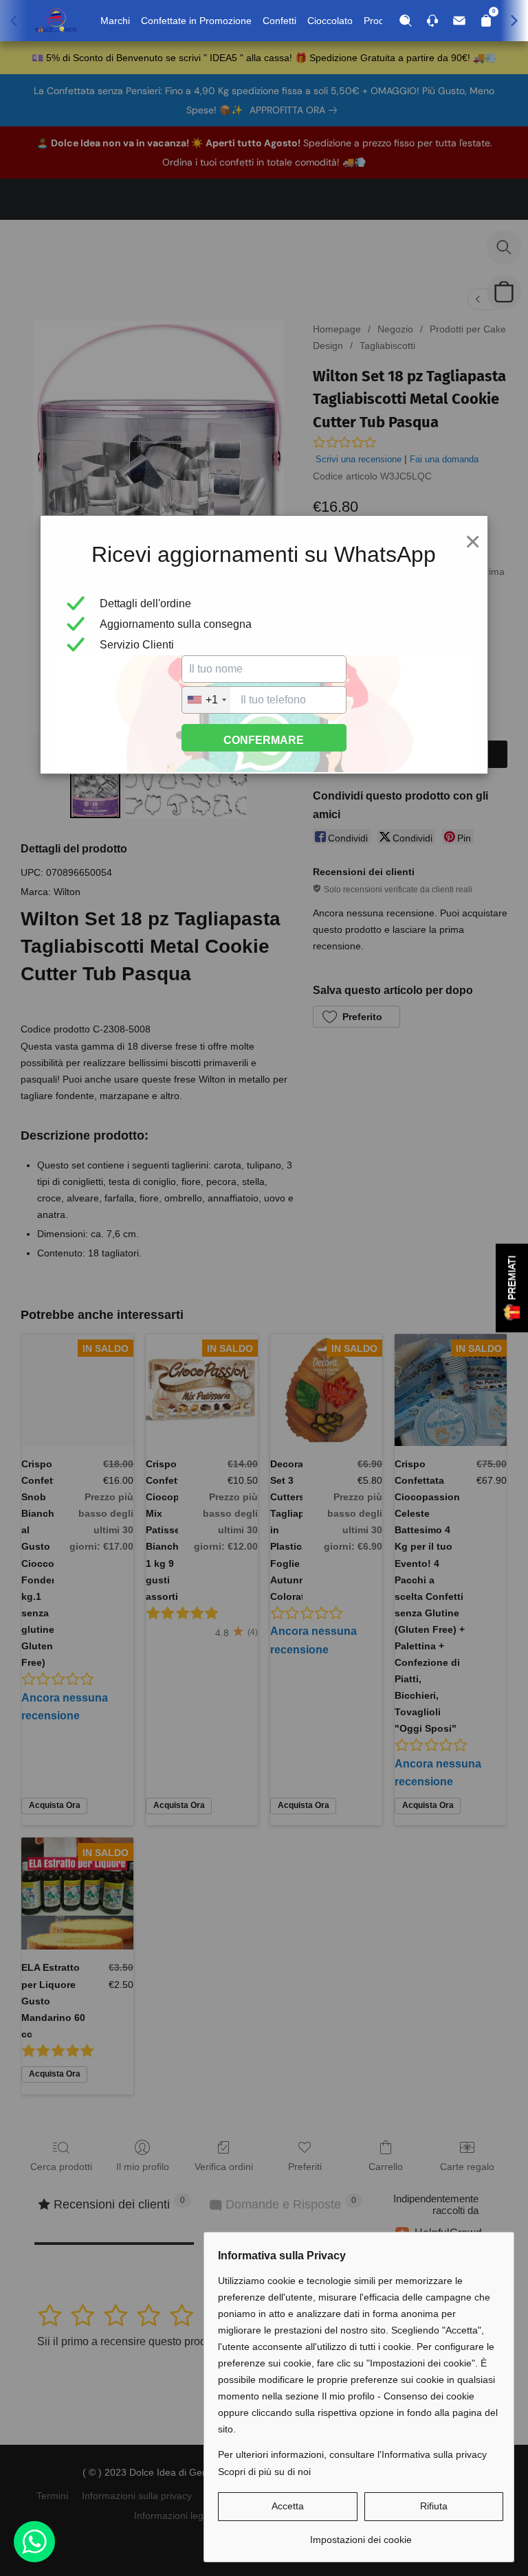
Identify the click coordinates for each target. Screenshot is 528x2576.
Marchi (115, 21)
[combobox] (206, 700)
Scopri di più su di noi (264, 2472)
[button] (288, 2507)
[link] (361, 2534)
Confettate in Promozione (196, 21)
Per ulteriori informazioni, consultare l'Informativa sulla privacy (352, 2454)
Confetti (279, 21)
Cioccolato (330, 21)
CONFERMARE (264, 740)
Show (512, 1288)
